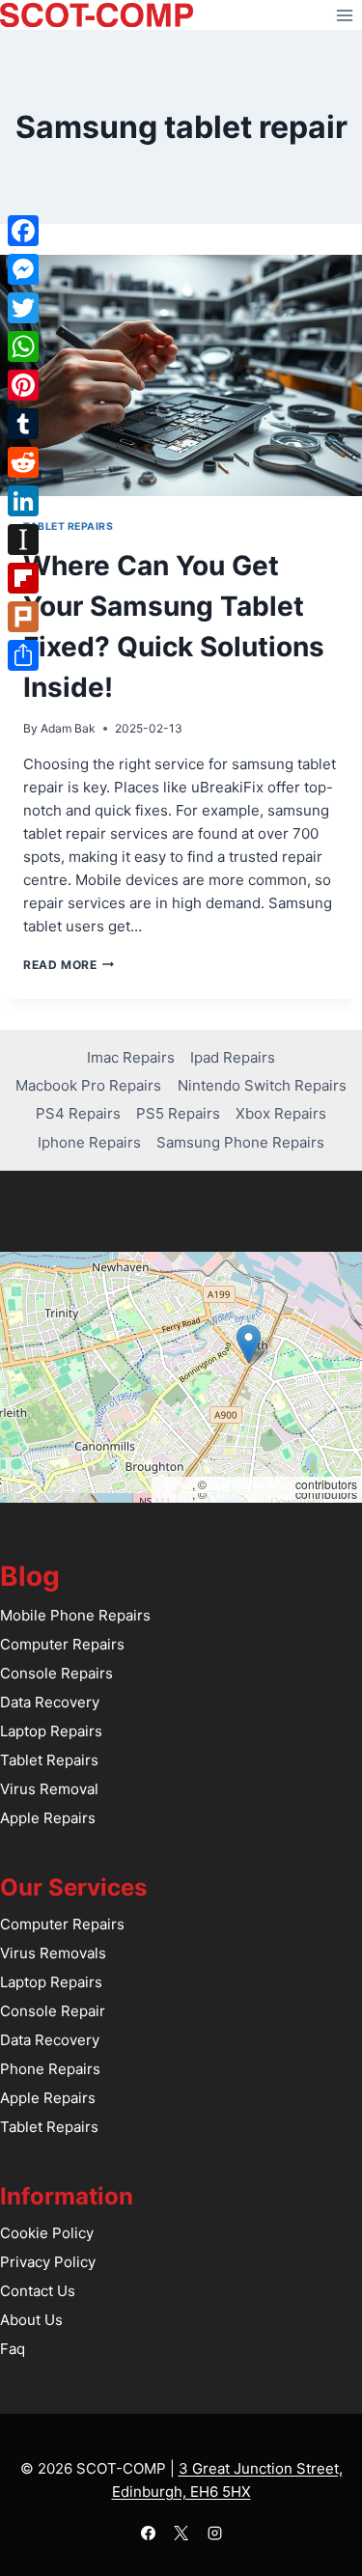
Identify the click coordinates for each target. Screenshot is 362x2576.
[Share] (23, 655)
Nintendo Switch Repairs (262, 1085)
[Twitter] (23, 308)
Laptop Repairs (51, 1731)
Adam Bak (68, 728)
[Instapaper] (23, 540)
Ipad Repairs (233, 1057)
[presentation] (181, 375)
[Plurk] (23, 617)
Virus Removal (49, 1789)
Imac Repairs (131, 1057)
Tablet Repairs (68, 526)
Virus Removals (53, 1953)
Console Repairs (56, 1673)
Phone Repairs (50, 2069)
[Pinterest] (23, 385)
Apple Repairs (48, 1818)
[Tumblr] (23, 424)
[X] (181, 2533)
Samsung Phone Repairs (240, 1142)
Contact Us (38, 2291)
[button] (249, 1344)
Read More (69, 965)
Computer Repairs (62, 1644)
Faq (13, 2349)
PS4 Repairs (78, 1113)
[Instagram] (214, 2533)
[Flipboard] (23, 578)
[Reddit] (23, 462)
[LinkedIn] (23, 501)
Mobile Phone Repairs (75, 1615)
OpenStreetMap (251, 1484)
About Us (31, 2320)
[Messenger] (23, 269)
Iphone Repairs (89, 1142)
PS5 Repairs (178, 1113)
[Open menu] (344, 15)
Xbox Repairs (281, 1113)
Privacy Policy (48, 2262)
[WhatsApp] (23, 346)
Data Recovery (50, 1702)
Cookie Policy (47, 2233)
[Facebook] (148, 2533)
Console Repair (53, 2011)
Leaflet (174, 1484)
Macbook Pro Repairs (88, 1085)
